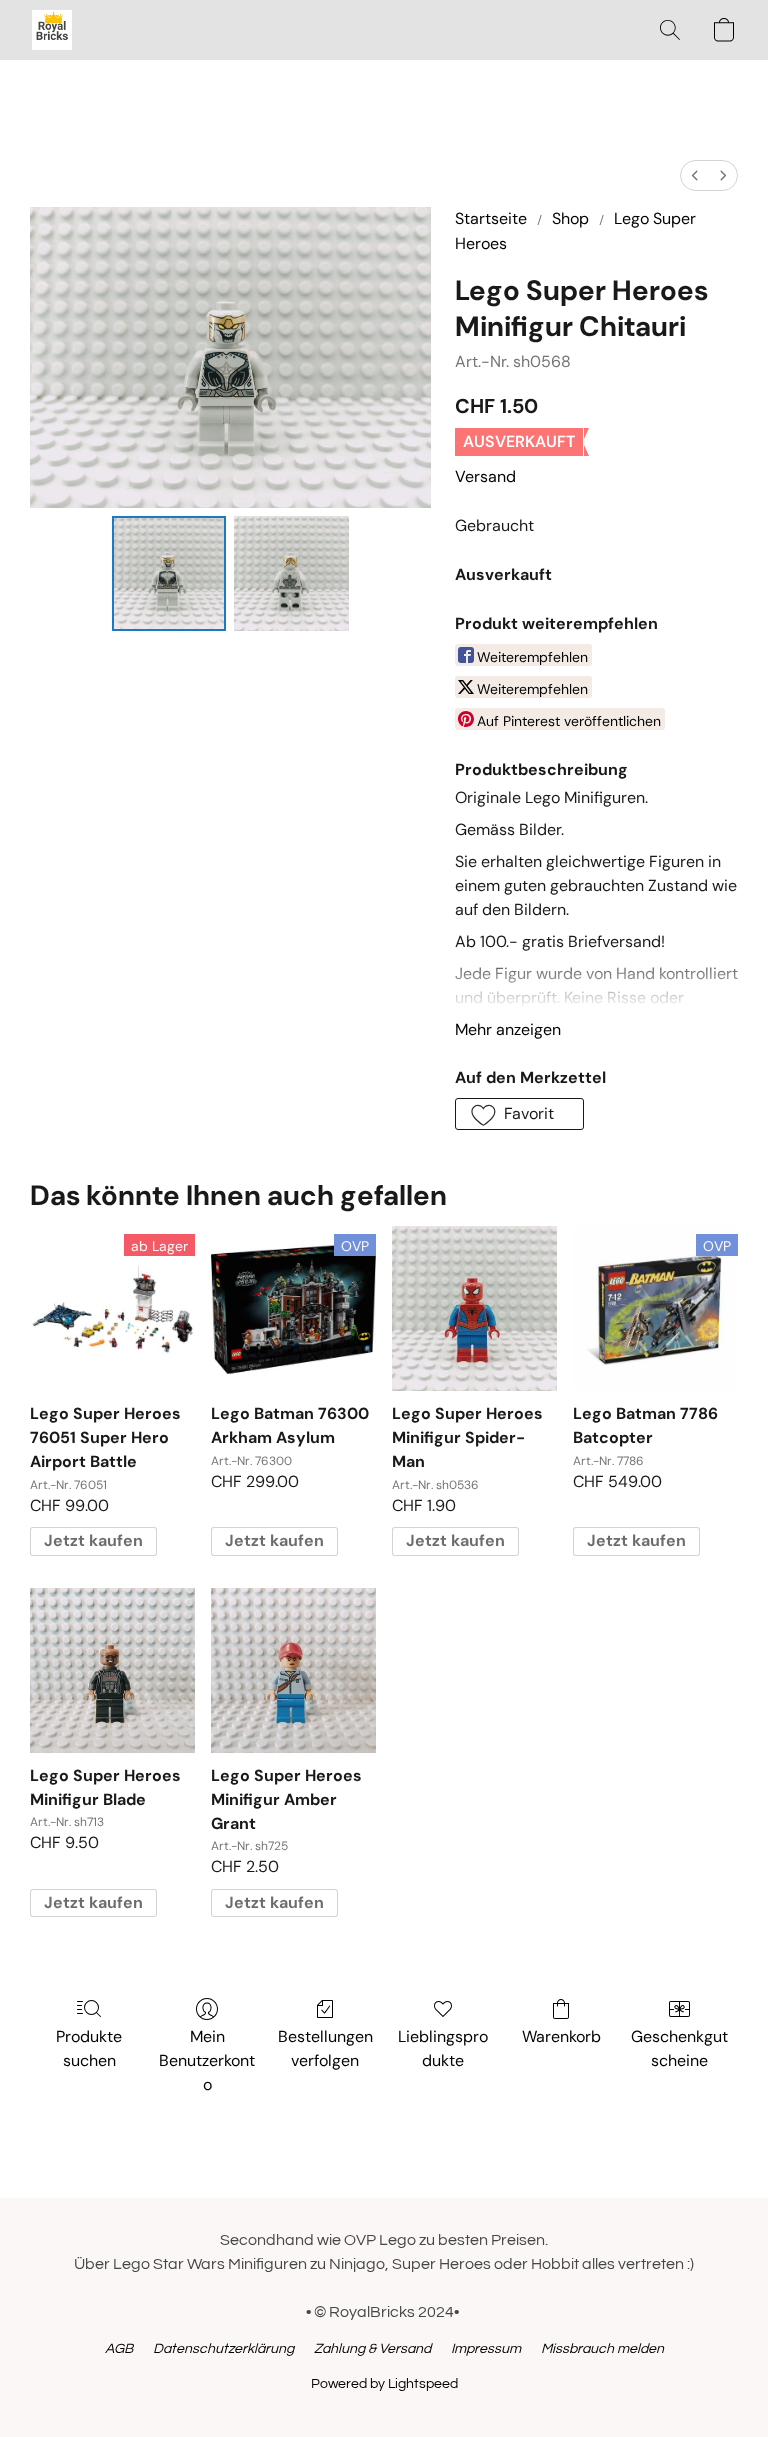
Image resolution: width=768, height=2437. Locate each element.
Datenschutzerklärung (223, 2349)
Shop (570, 218)
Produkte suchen (89, 2048)
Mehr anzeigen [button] (508, 1029)
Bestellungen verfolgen (325, 2048)
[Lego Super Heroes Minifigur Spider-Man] (474, 1308)
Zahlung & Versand (372, 2349)
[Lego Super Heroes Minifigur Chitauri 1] (291, 573)
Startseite (491, 218)
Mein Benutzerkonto (207, 2060)
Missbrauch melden (602, 2349)
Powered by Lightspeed (384, 2384)
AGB (119, 2349)
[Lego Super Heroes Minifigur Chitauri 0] (169, 573)
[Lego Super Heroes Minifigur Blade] (112, 1670)
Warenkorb (561, 2036)
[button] (52, 30)
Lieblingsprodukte (443, 2048)
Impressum (486, 2349)
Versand (485, 476)
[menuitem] (695, 175)
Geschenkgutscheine (679, 2048)
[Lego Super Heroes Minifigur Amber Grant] (293, 1670)
